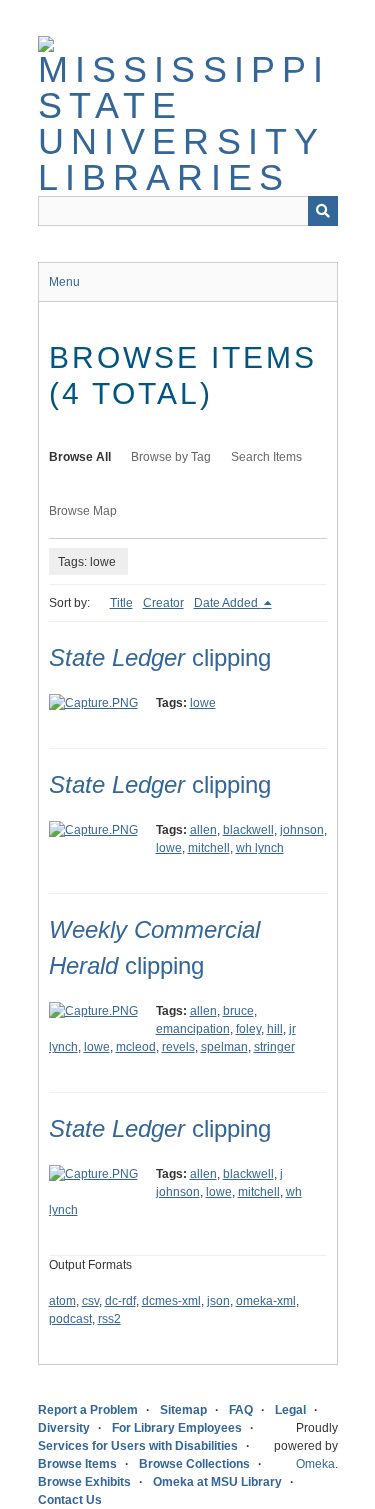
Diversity (64, 1428)
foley (248, 1029)
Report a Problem (88, 1410)
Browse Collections (194, 1464)
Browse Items (77, 1464)
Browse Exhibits (84, 1482)
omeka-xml (266, 1301)
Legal (290, 1410)
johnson (302, 830)
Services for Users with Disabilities (138, 1446)
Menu (64, 282)
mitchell (209, 848)
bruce (238, 1011)
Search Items (266, 457)
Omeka (315, 1464)
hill (275, 1029)
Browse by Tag (171, 457)
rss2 (109, 1319)
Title (121, 603)
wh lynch (260, 848)
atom (62, 1301)
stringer (274, 1047)
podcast (70, 1319)
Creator (163, 603)
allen (203, 830)
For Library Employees (177, 1428)
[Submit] (323, 211)
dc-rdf (120, 1301)
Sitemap (183, 1410)
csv (90, 1301)
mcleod (136, 1047)
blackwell (248, 830)
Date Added (227, 603)
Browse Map (83, 511)
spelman (224, 1047)
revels (178, 1047)
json (218, 1301)
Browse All (80, 457)
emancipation (193, 1029)
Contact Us (70, 1500)
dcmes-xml (171, 1301)
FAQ (241, 1410)
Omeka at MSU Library (217, 1482)
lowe (203, 703)
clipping (160, 657)
